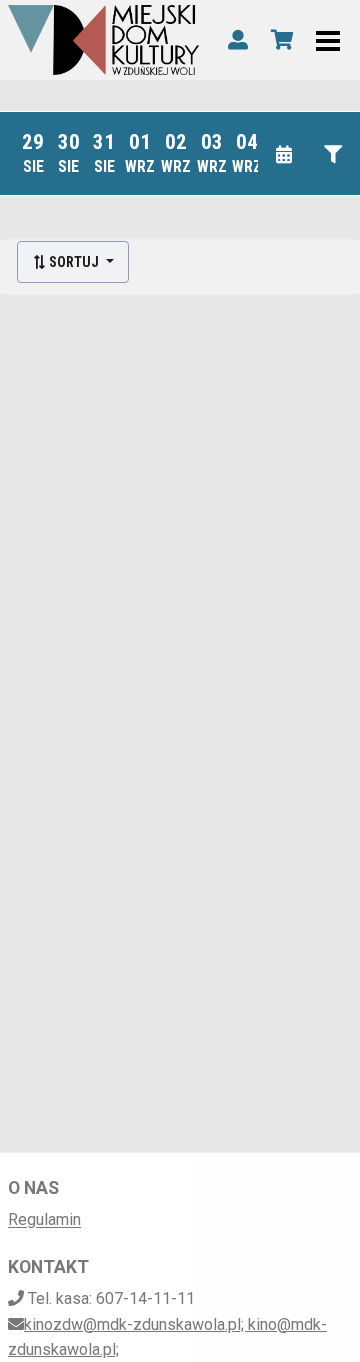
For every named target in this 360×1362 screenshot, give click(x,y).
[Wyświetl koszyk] (282, 40)
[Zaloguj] (238, 40)
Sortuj (74, 262)
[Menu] (328, 40)
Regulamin (44, 1219)
